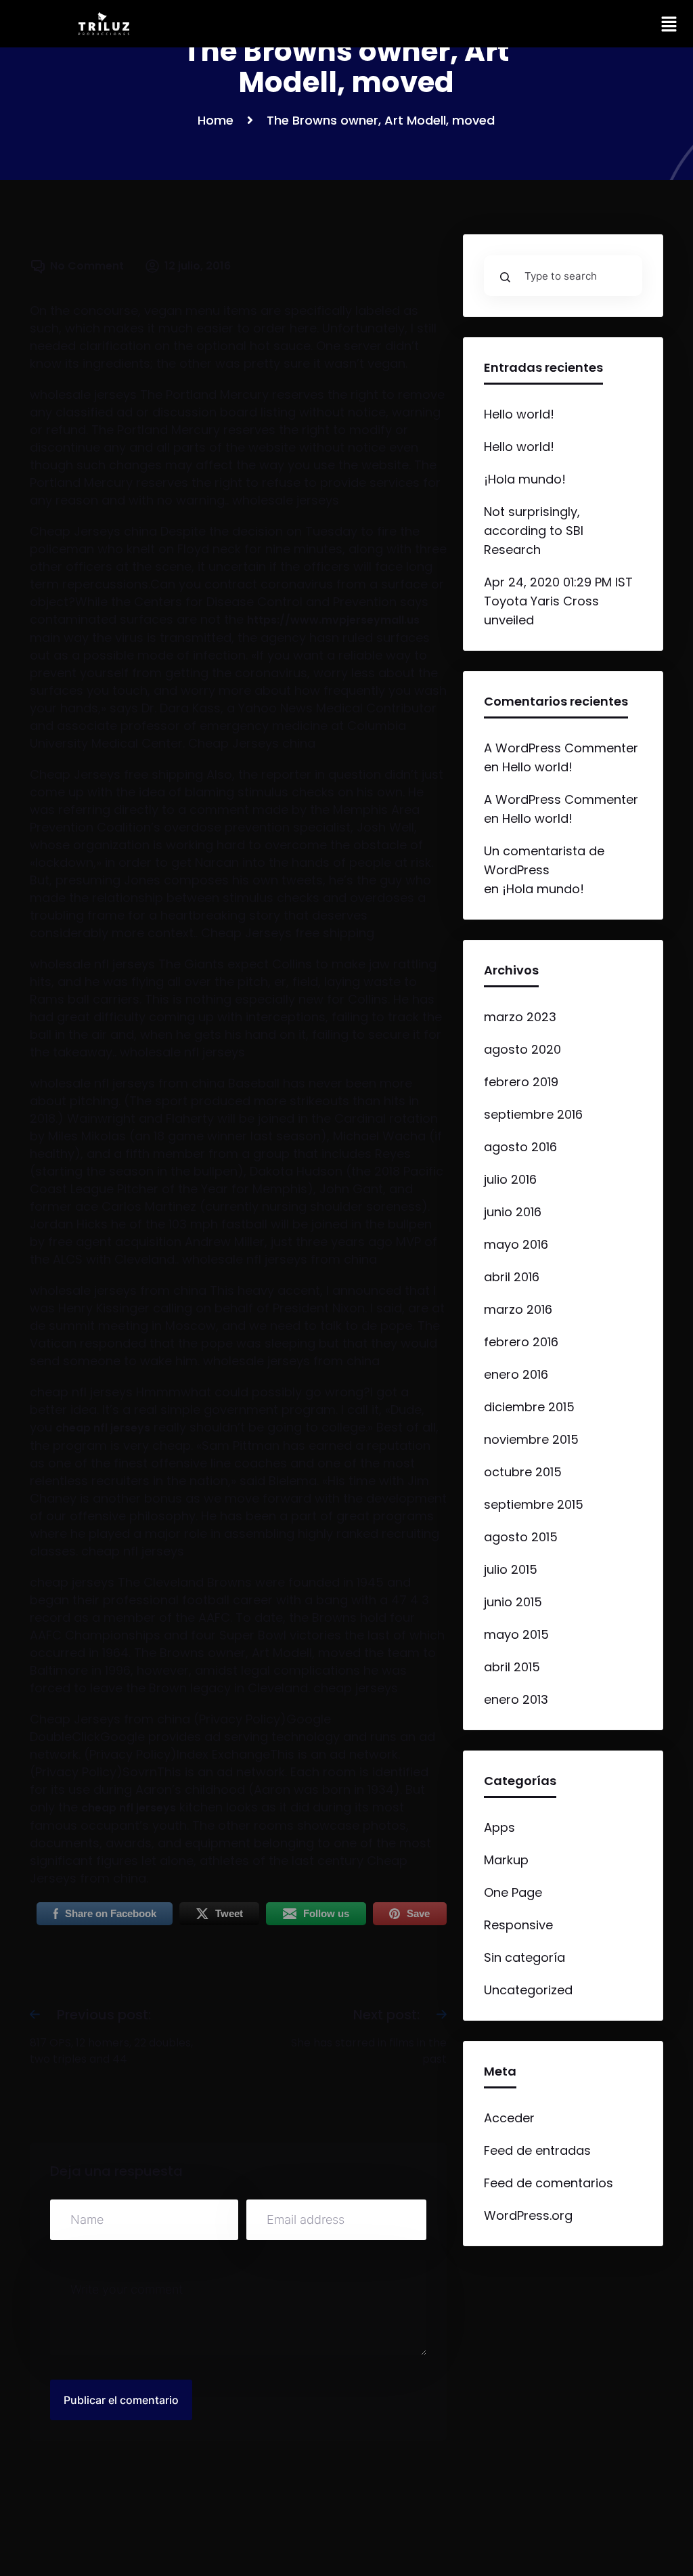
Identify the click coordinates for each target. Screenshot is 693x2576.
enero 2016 (516, 1374)
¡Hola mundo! (525, 479)
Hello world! (519, 414)
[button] (669, 24)
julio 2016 (510, 1179)
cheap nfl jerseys (103, 1428)
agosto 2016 (520, 1147)
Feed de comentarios (549, 2183)
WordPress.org (528, 2215)
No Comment (87, 266)
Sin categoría (524, 1957)
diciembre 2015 (529, 1407)
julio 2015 (511, 1569)
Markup (506, 1860)
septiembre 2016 (533, 1114)
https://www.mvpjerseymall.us (333, 620)
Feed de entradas (537, 2150)
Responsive (518, 1925)
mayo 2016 (516, 1244)
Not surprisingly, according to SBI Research (534, 531)
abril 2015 (512, 1667)
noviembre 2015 (531, 1439)
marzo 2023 (520, 1017)
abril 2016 (512, 1277)
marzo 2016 (518, 1309)
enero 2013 (516, 1699)
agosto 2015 (521, 1537)
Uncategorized (528, 1990)
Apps (499, 1827)
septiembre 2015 (534, 1504)
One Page (513, 1892)
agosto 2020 (522, 1049)
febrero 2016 (521, 1342)
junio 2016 (513, 1212)
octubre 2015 (523, 1472)
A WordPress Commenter (561, 748)
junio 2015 (513, 1602)
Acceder (509, 2118)
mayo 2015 (516, 1634)
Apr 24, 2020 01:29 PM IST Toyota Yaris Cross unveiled (558, 601)
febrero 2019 (521, 1082)
